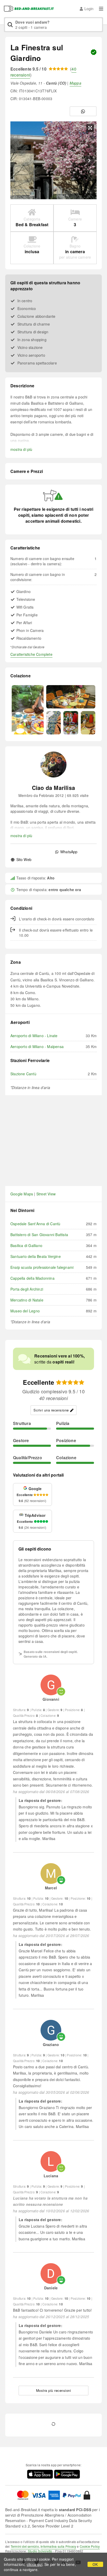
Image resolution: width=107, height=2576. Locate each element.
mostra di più (21, 449)
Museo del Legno (25, 1311)
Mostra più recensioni (54, 2390)
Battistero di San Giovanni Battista (39, 1235)
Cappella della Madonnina (32, 1278)
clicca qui (35, 2564)
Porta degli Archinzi (27, 1289)
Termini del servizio (25, 2546)
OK (95, 2564)
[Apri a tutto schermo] (90, 128)
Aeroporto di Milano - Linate (34, 1036)
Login (89, 9)
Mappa (75, 83)
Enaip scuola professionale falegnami (42, 1267)
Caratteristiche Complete (31, 654)
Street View (46, 1194)
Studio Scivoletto (40, 2551)
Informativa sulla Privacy (58, 2546)
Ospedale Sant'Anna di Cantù (35, 1224)
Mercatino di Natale (27, 1300)
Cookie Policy (90, 2546)
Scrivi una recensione (51, 1410)
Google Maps (22, 1194)
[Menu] (101, 9)
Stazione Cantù (23, 1074)
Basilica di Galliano (26, 1245)
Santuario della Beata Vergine (36, 1256)
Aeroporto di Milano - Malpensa (37, 1046)
